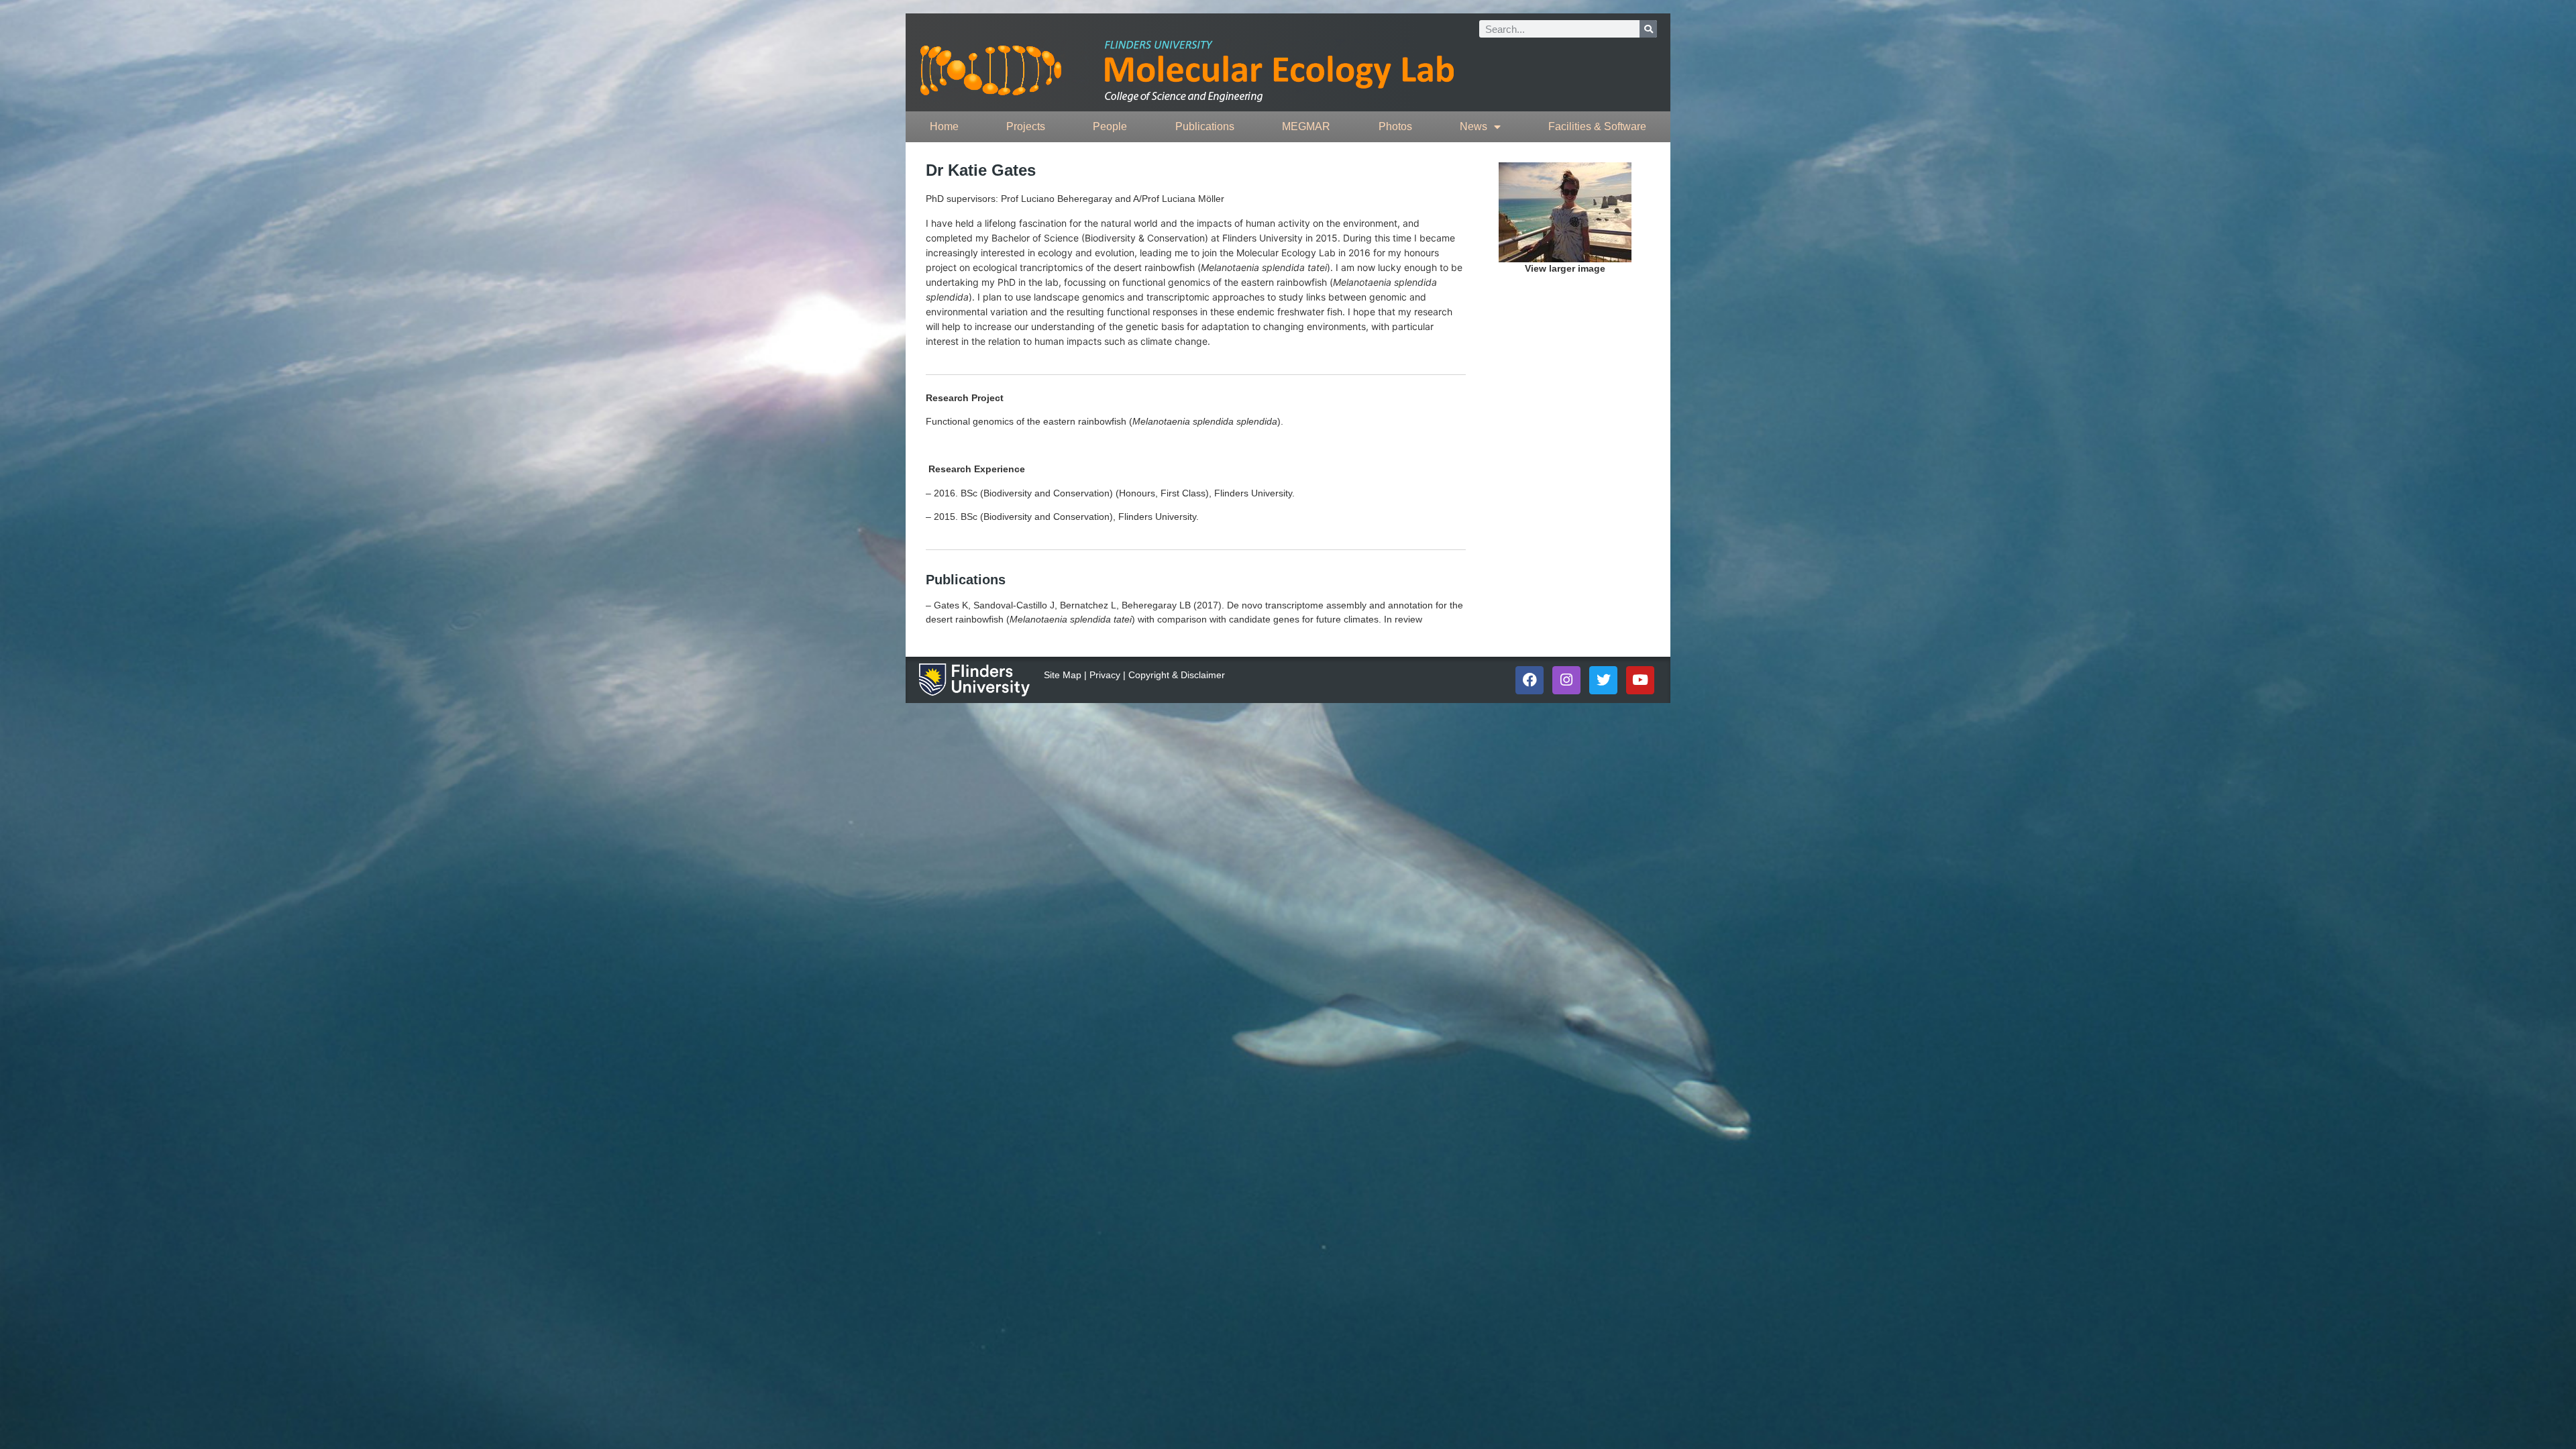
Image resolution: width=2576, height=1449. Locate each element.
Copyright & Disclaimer (1177, 675)
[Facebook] (1529, 680)
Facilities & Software (1597, 126)
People (1110, 126)
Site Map (1063, 675)
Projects (1026, 126)
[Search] (1648, 29)
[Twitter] (1603, 680)
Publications (1205, 126)
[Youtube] (1640, 680)
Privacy (1105, 675)
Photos (1395, 126)
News (1473, 126)
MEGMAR (1306, 126)
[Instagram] (1566, 680)
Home (944, 126)
